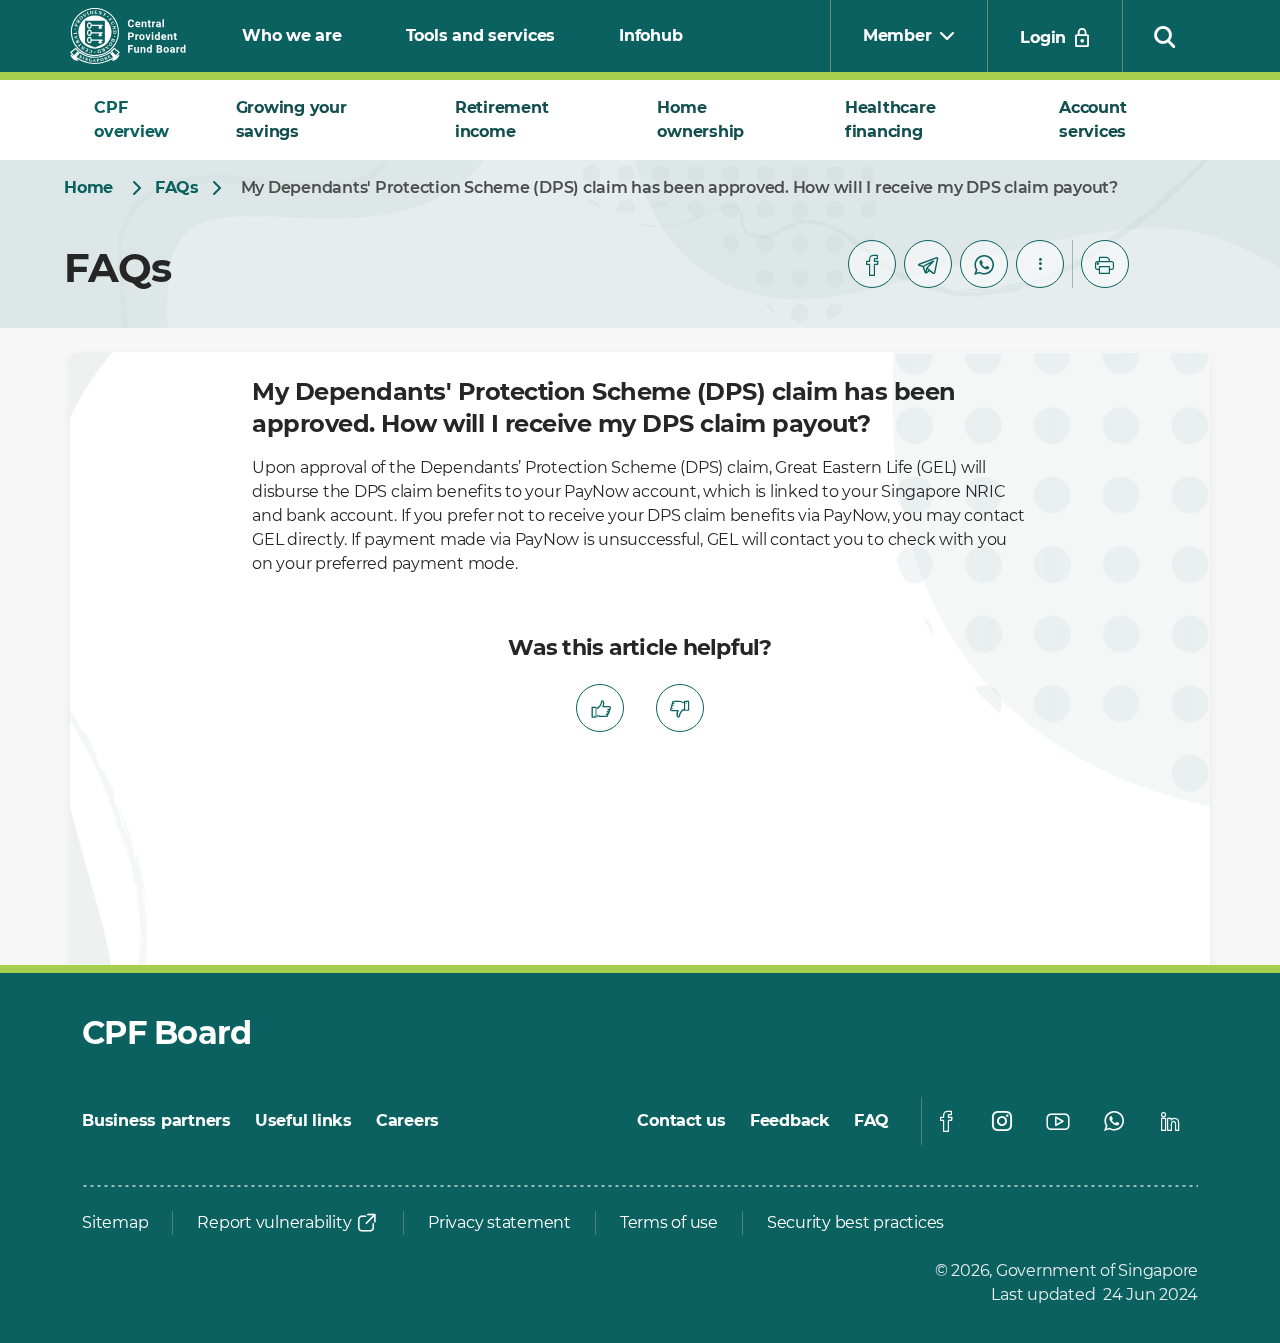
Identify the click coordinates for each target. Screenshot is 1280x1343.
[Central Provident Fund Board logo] (140, 36)
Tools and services (481, 35)
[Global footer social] (946, 1121)
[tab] (141, 120)
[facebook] (872, 264)
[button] (1165, 36)
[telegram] (928, 264)
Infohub (650, 35)
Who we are (292, 35)
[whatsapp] (984, 264)
